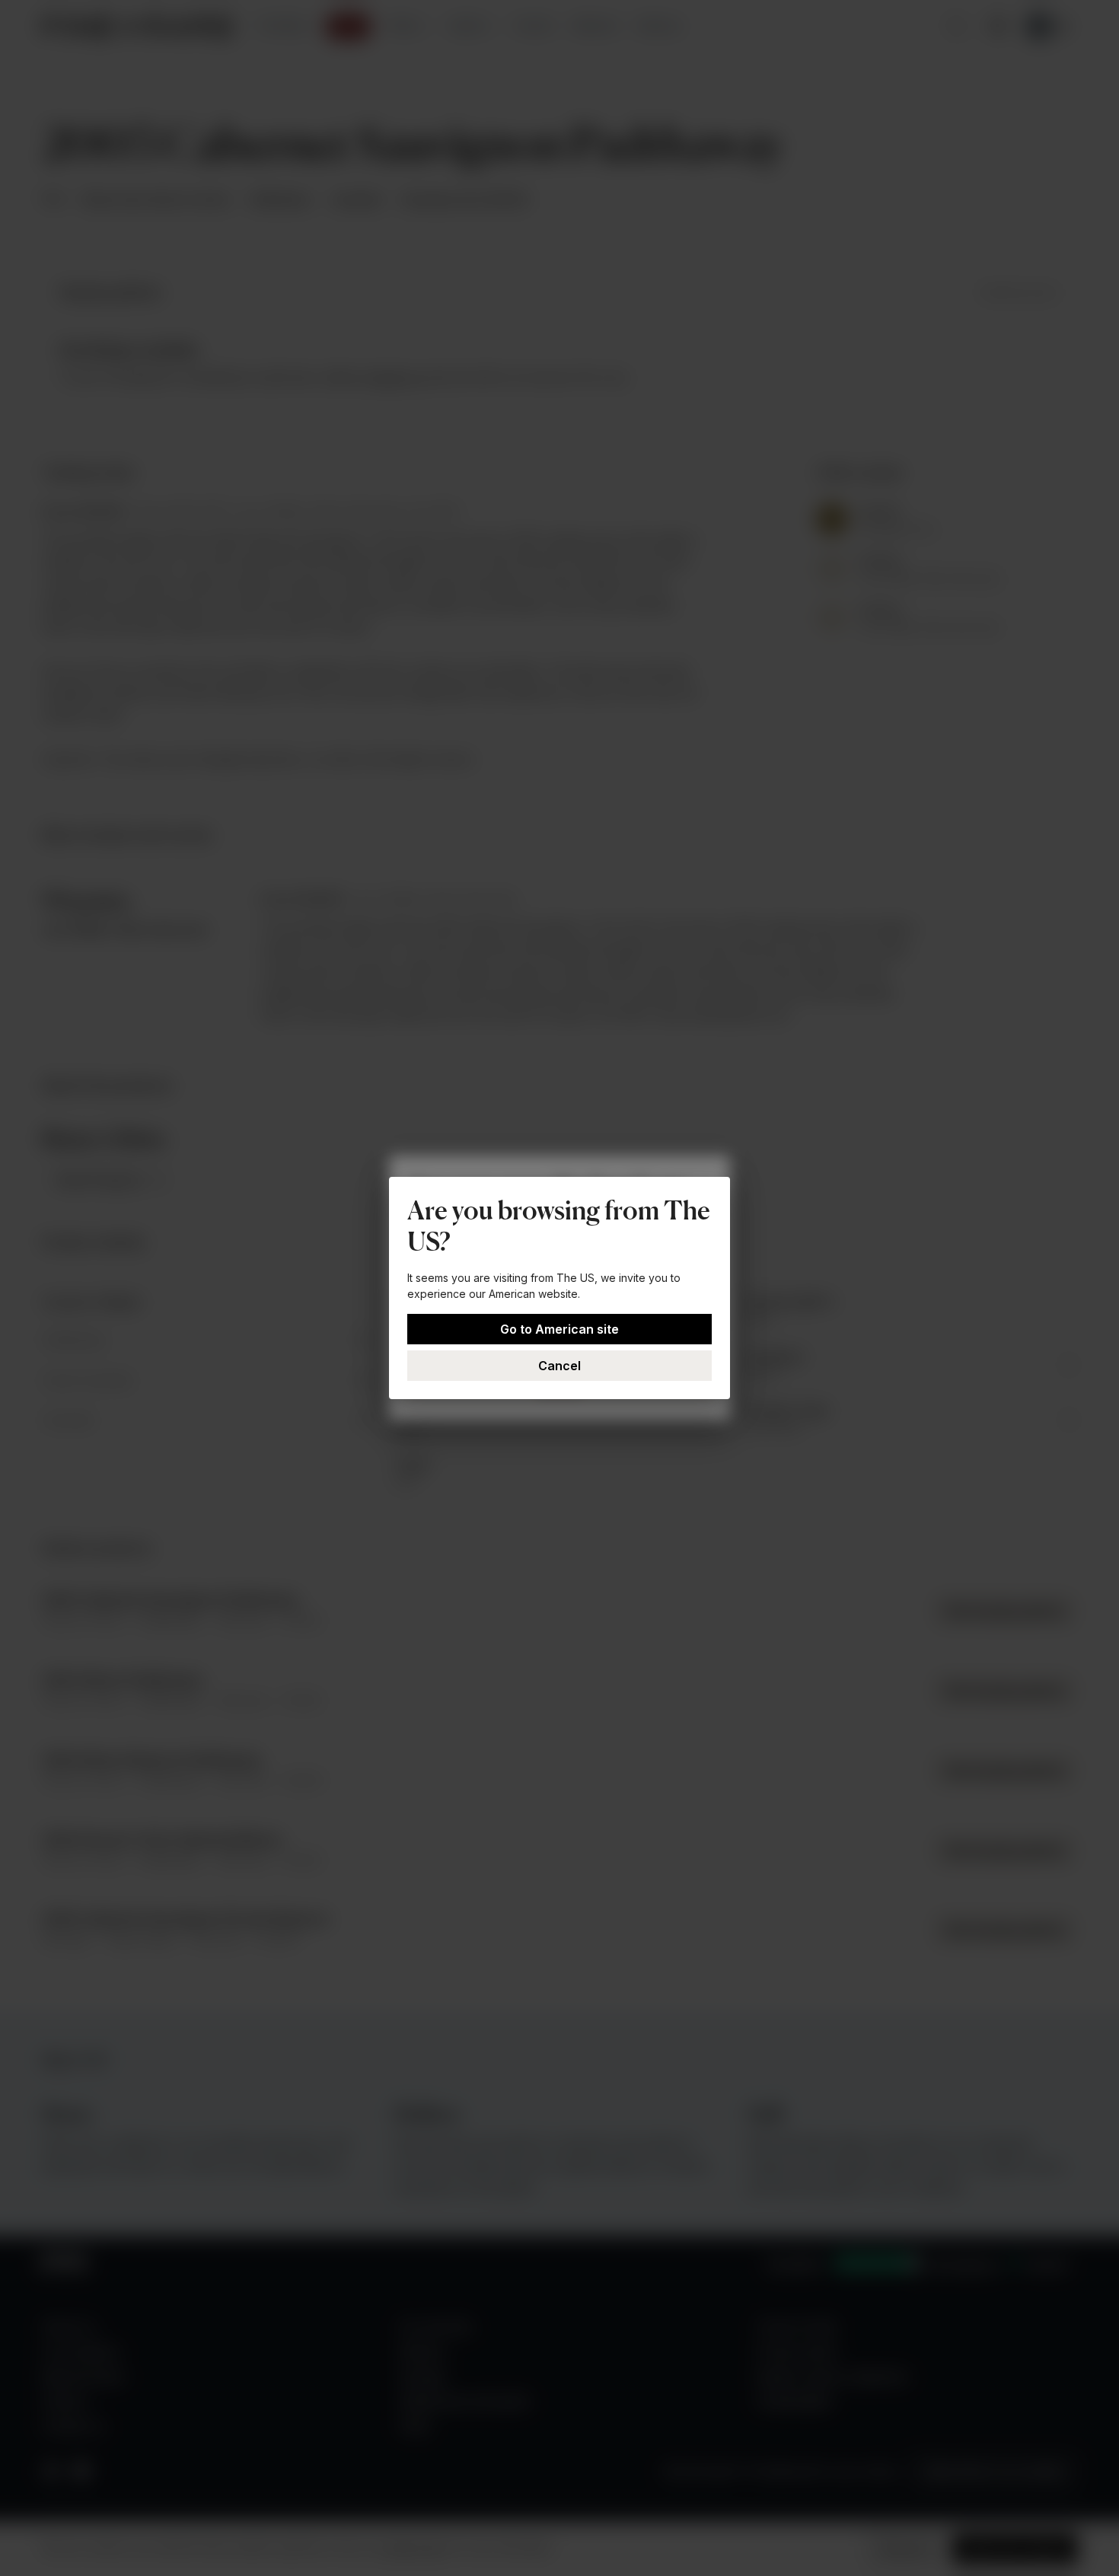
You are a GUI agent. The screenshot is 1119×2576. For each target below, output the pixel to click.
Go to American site (559, 1329)
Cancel (559, 1366)
